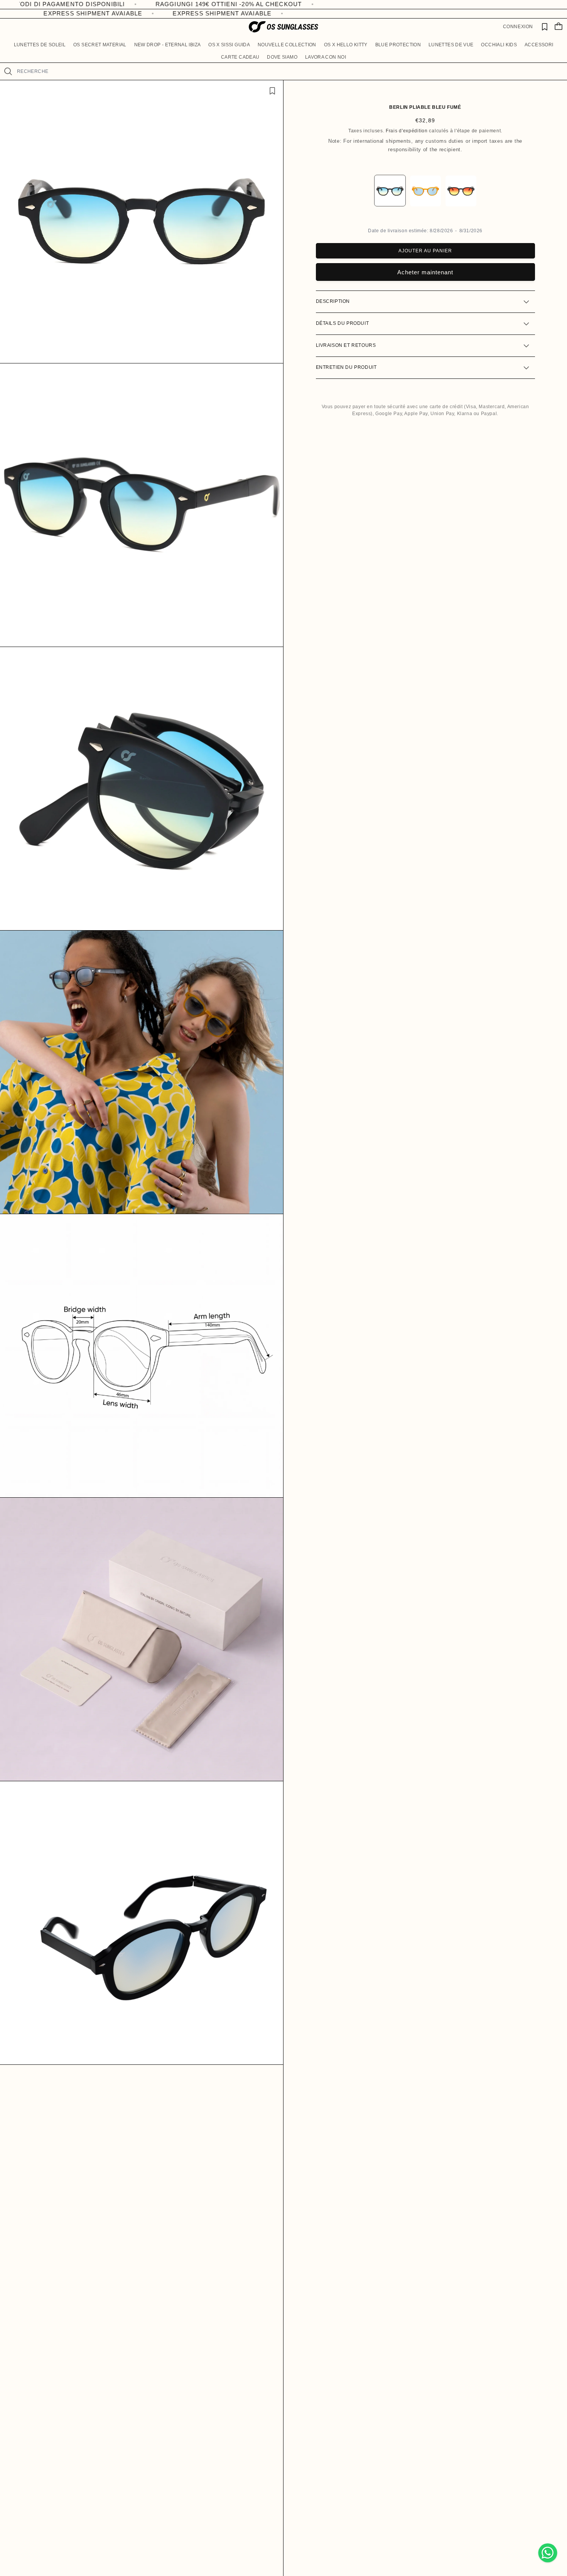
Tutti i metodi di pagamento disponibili (178, 4)
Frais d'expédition (407, 131)
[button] (40, 45)
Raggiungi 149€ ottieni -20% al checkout (354, 4)
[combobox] (289, 71)
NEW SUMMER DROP (43, 4)
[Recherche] (8, 71)
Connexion (518, 27)
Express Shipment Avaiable (121, 13)
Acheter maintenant (425, 273)
